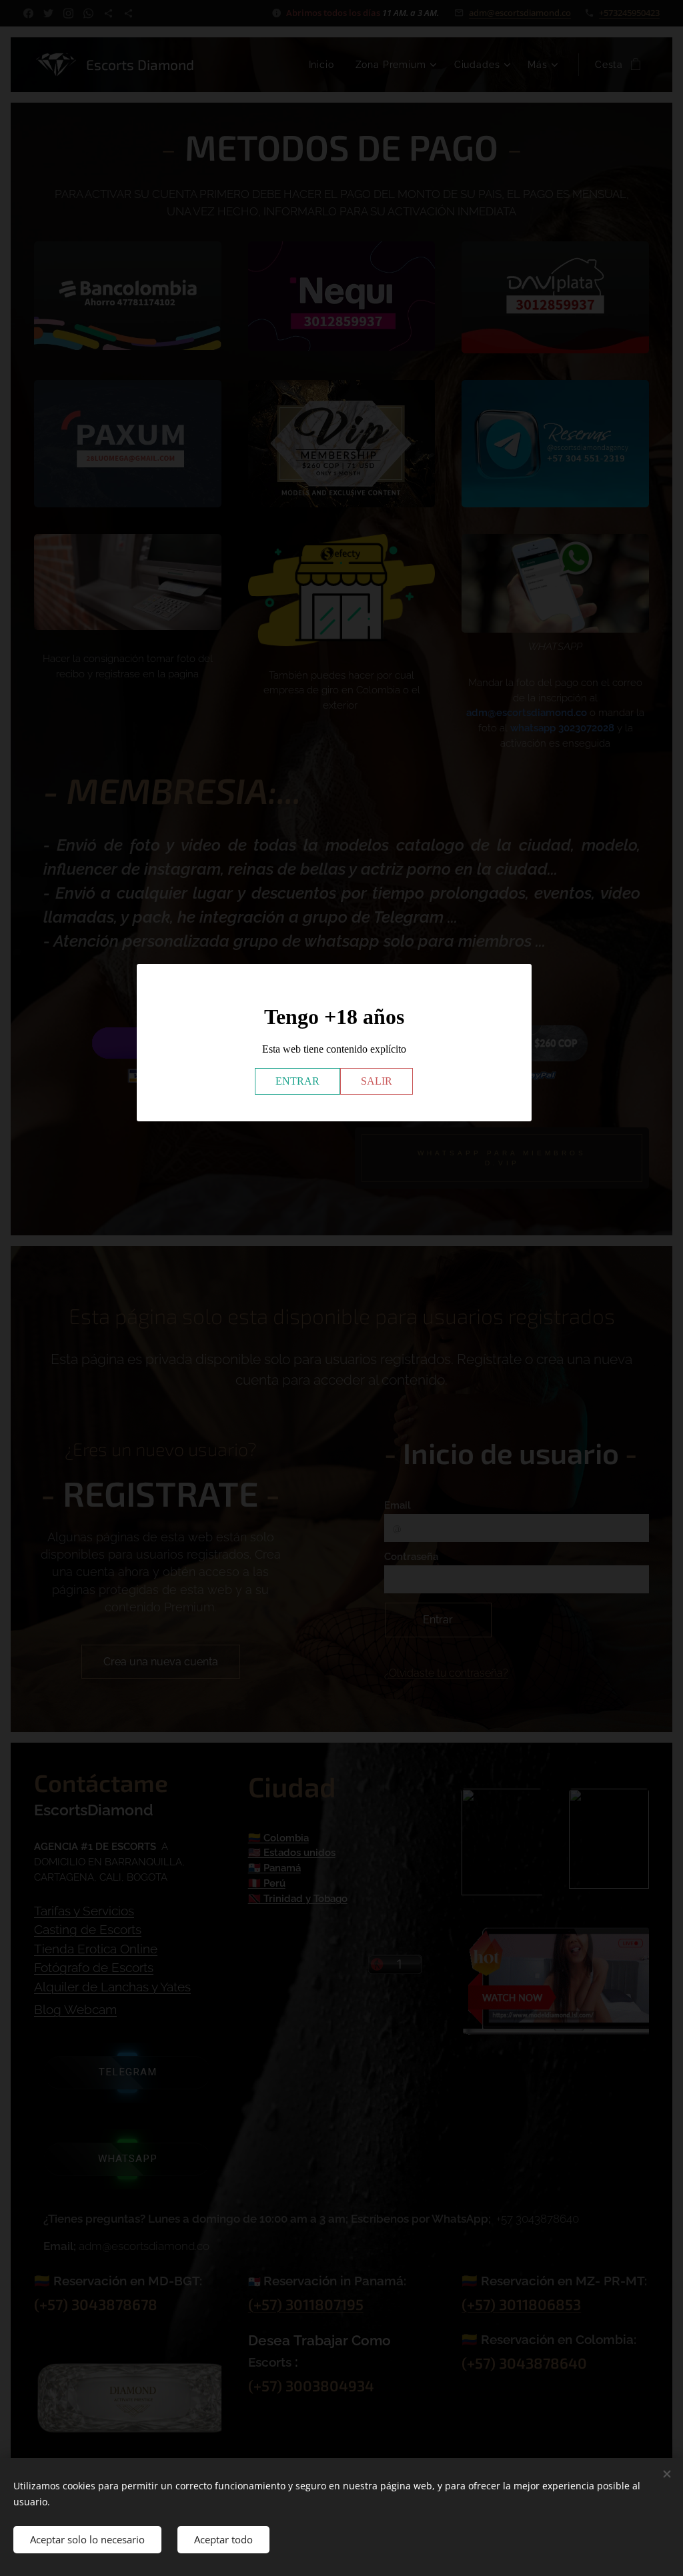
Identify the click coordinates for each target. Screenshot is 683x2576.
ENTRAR (297, 1081)
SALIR (377, 1081)
